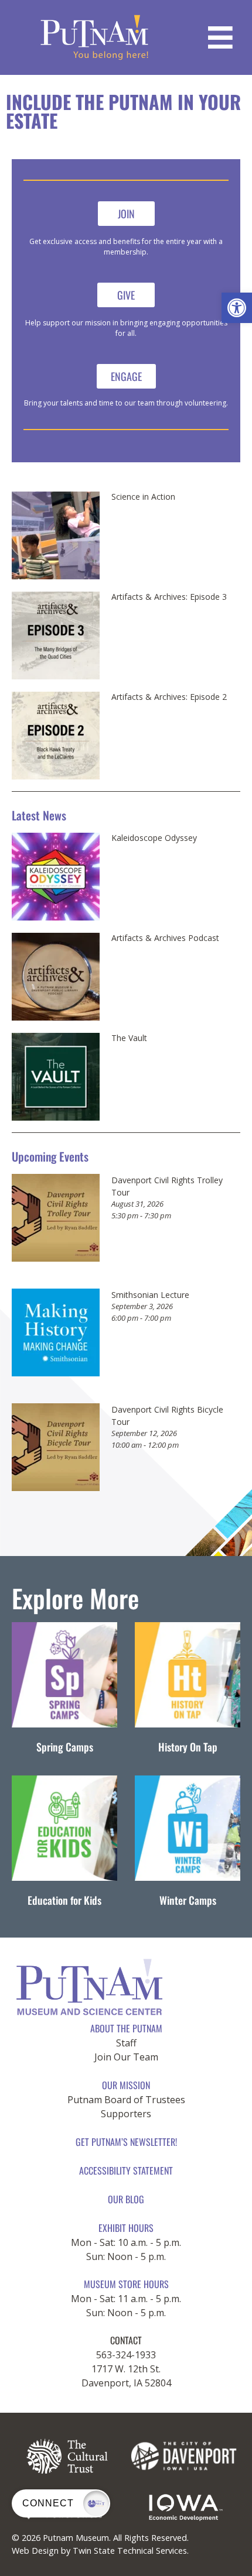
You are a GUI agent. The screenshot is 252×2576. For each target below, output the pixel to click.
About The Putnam (126, 2028)
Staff (126, 2043)
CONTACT (126, 2340)
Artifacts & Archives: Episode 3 (169, 597)
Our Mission (126, 2085)
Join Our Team (126, 2057)
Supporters (126, 2114)
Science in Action (143, 497)
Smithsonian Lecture (150, 1295)
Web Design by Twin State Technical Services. (100, 2551)
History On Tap (188, 1747)
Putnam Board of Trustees (126, 2100)
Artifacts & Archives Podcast (165, 938)
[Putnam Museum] (95, 37)
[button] (237, 308)
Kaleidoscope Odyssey (154, 838)
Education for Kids (64, 1900)
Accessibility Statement (126, 2170)
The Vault (129, 1038)
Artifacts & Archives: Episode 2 (169, 697)
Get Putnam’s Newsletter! (126, 2142)
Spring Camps (65, 1747)
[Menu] (220, 37)
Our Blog (126, 2199)
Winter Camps (188, 1900)
